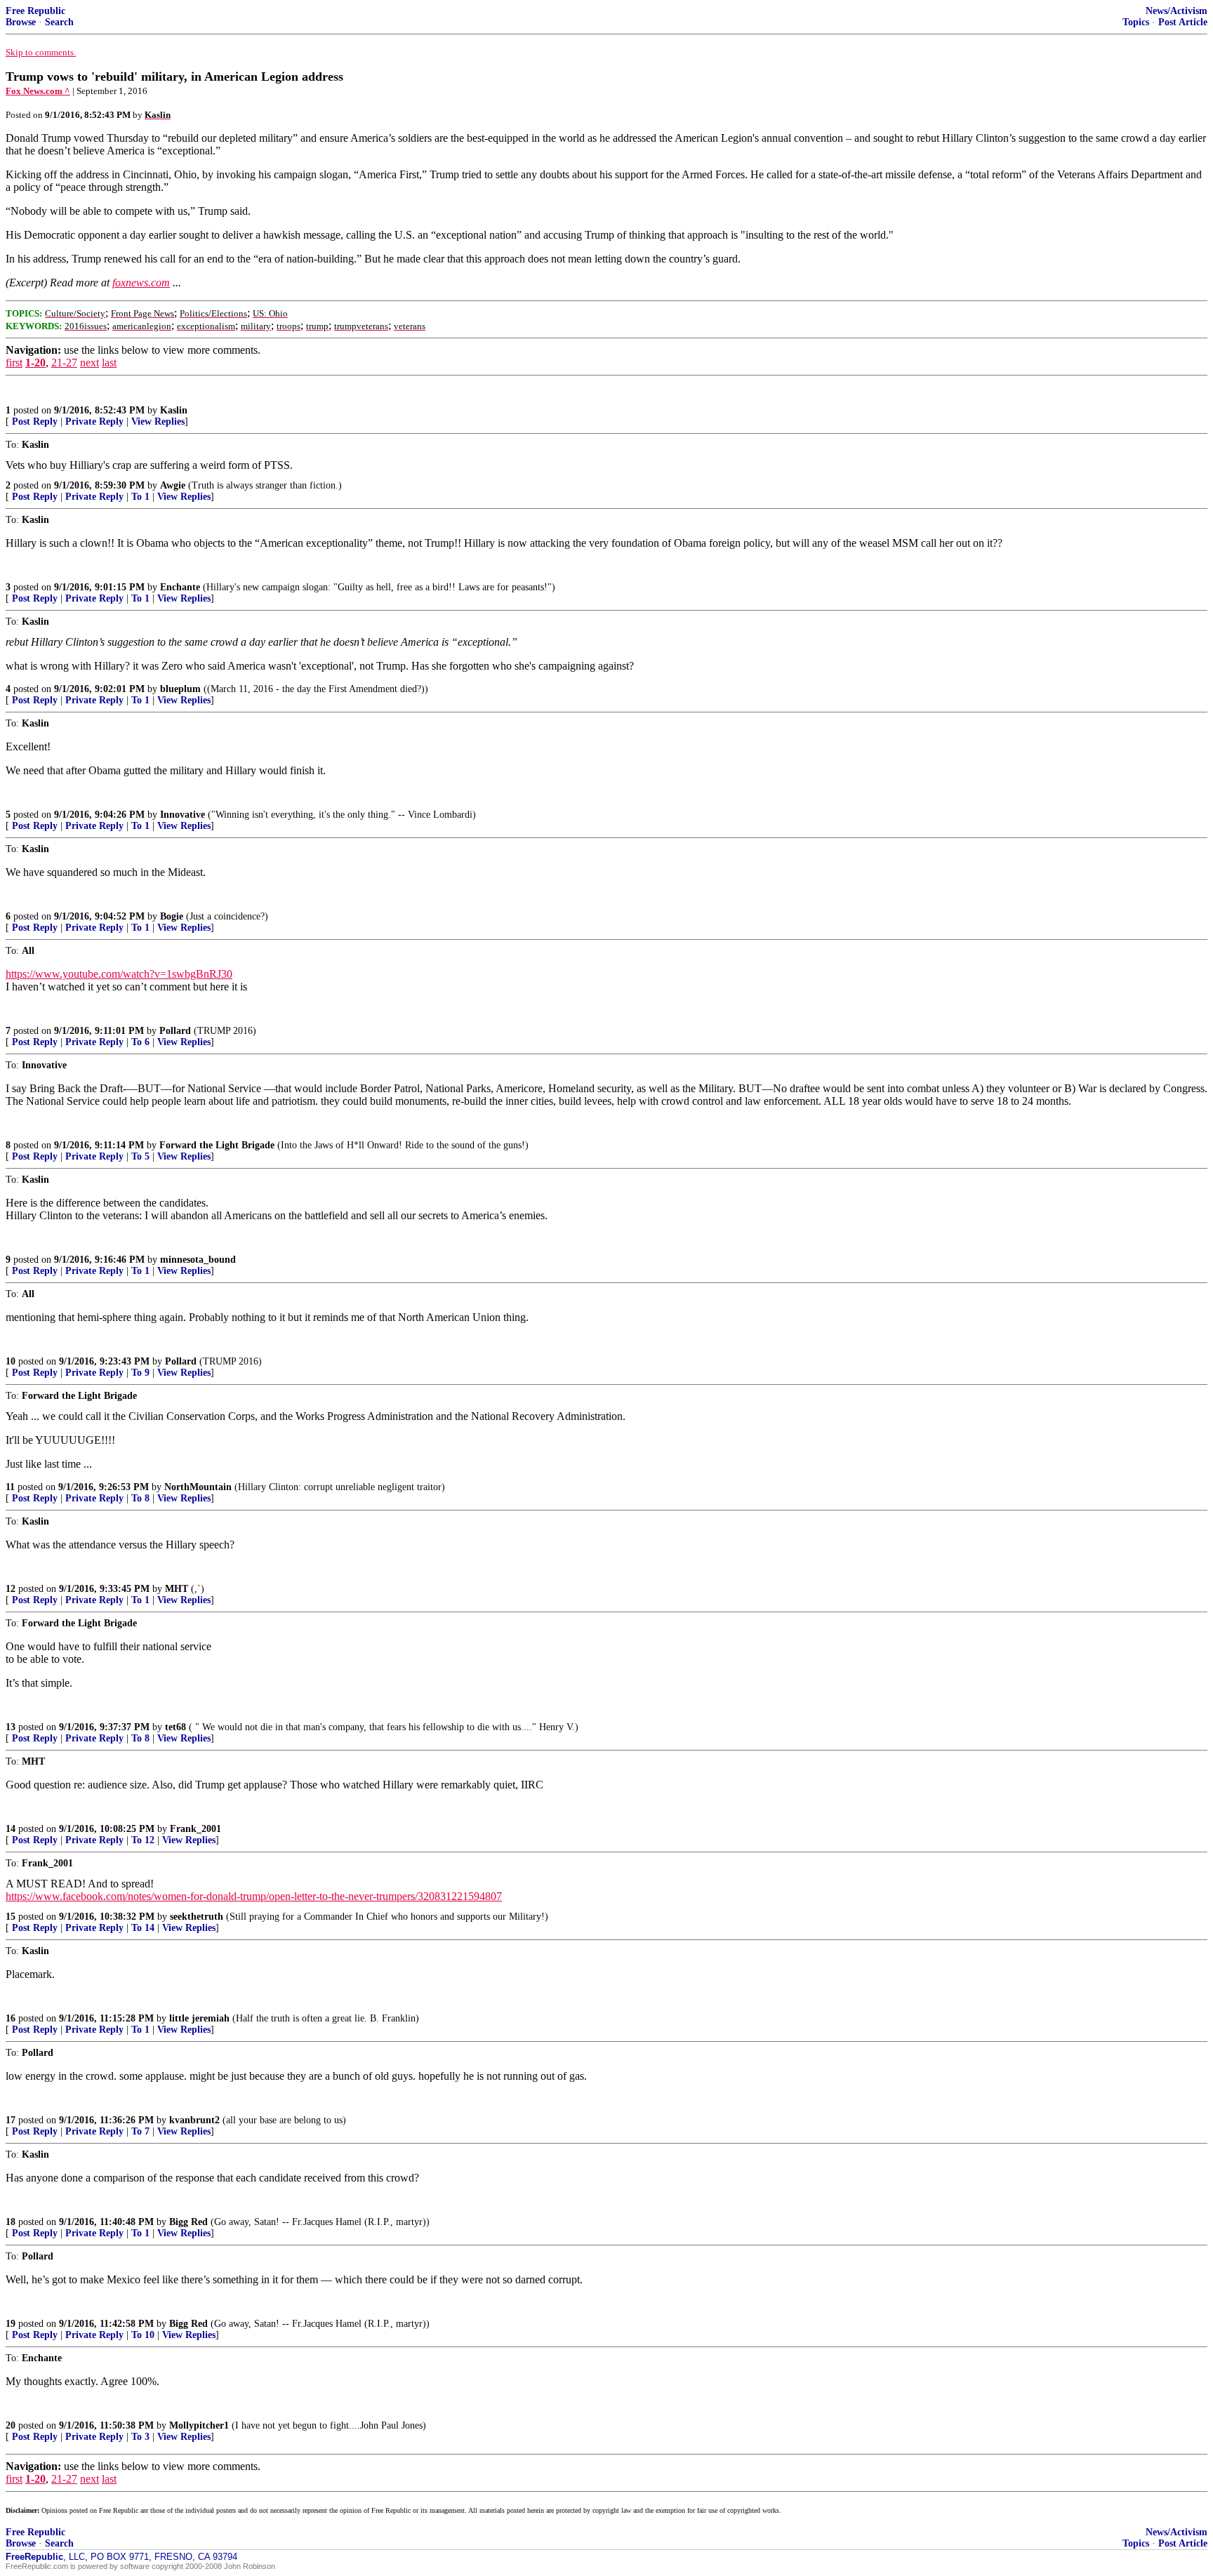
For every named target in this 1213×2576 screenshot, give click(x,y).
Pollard (175, 1031)
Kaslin (174, 410)
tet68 (175, 1727)
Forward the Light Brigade (217, 1145)
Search (59, 22)
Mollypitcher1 (199, 2425)
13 (11, 1727)
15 (11, 1917)
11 (10, 1487)
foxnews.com (141, 283)
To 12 (143, 1840)
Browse (21, 22)
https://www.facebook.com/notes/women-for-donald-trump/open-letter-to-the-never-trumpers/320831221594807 (254, 1896)
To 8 (140, 1498)
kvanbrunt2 (194, 2120)
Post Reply (35, 421)
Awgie (173, 485)
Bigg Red (188, 2222)
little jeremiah (199, 2018)
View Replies (158, 421)
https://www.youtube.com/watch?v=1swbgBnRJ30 (119, 974)
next (90, 363)
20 (11, 2425)
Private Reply (94, 421)
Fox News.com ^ (38, 91)
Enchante (180, 587)
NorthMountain (198, 1487)
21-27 (64, 363)
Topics (1136, 22)
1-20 (35, 363)
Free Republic (35, 11)
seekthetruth (197, 1917)
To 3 (140, 2437)
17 (11, 2120)
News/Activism (1176, 11)
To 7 (140, 2131)
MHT (177, 1589)
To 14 (143, 1928)
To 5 (140, 1156)
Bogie (172, 916)
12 (11, 1589)
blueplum (180, 689)
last (109, 363)
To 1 (140, 497)
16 (11, 2018)
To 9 (140, 1373)
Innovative (183, 815)
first (14, 363)
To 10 (143, 2335)
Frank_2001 (195, 1829)
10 (11, 1361)
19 (11, 2324)
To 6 (140, 1042)
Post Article (1183, 22)
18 (11, 2222)
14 (11, 1829)
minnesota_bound (198, 1260)
